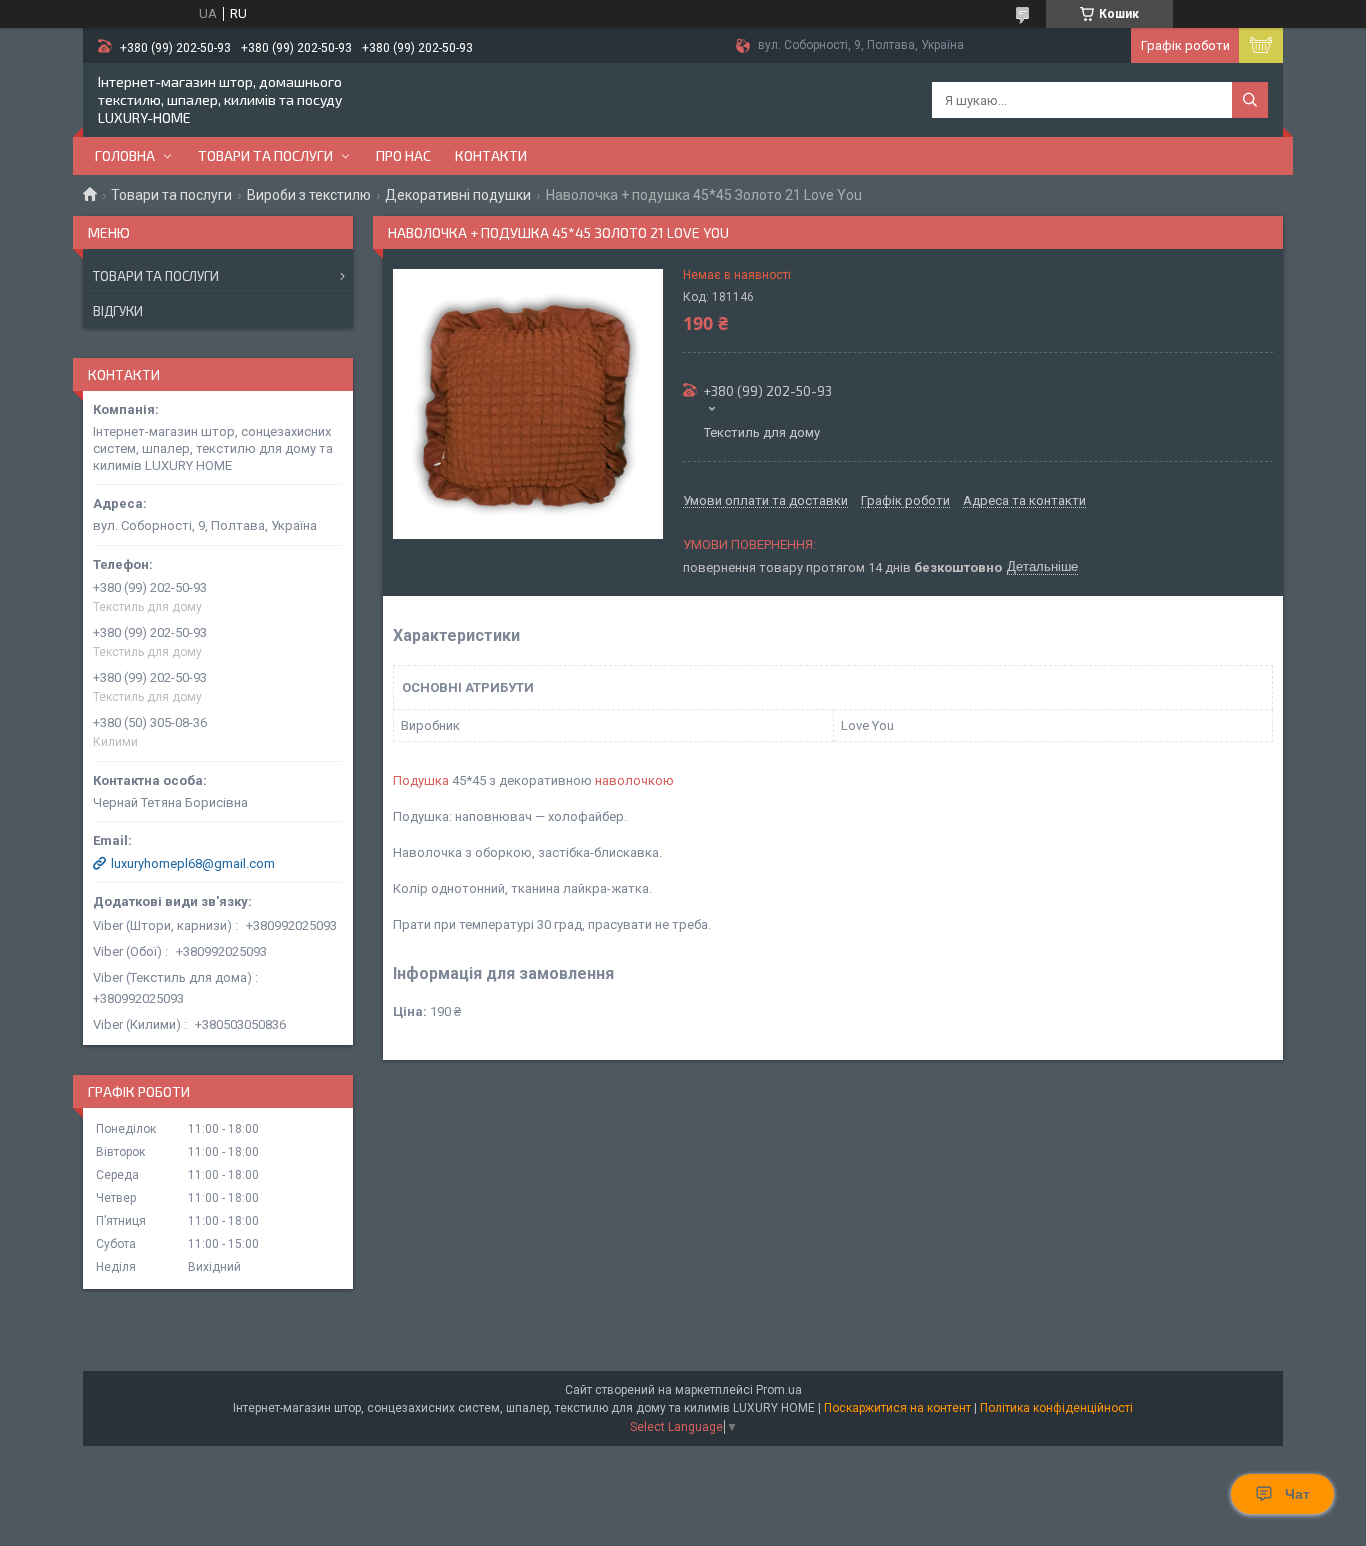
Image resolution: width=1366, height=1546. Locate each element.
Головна (125, 155)
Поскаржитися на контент (897, 1408)
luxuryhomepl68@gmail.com (193, 863)
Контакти (491, 155)
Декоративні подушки (458, 195)
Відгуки (118, 311)
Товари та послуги (265, 155)
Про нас (403, 155)
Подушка (421, 780)
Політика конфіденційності (1056, 1408)
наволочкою (634, 780)
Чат (1297, 1494)
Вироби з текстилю (309, 195)
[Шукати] (1250, 100)
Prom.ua (779, 1390)
